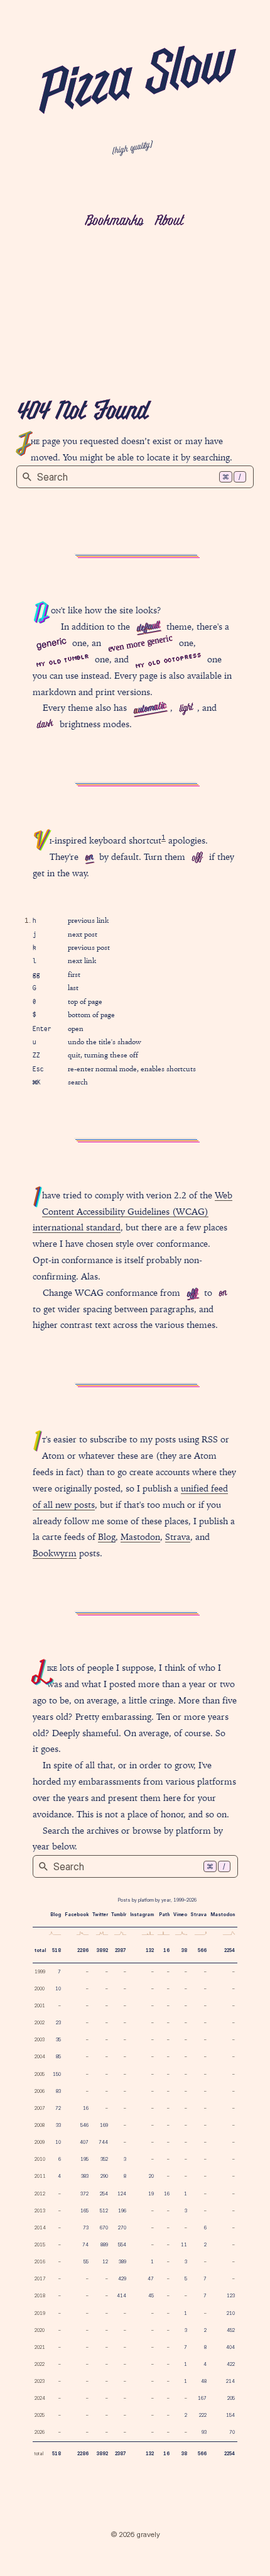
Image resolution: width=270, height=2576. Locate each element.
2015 (40, 2245)
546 (84, 2125)
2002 (40, 2023)
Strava (178, 1537)
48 (204, 2381)
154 (230, 2415)
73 (86, 2228)
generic (51, 642)
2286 (83, 1950)
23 (58, 2023)
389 (122, 2262)
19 (151, 2194)
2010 (40, 2159)
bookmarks (114, 221)
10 (58, 1989)
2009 (40, 2142)
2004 (40, 2057)
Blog (107, 1537)
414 (121, 2296)
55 (86, 2262)
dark (45, 725)
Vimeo (180, 1915)
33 (58, 2125)
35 (58, 2040)
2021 (40, 2347)
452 (231, 2330)
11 (184, 2245)
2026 (40, 2432)
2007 (40, 2108)
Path (164, 1915)
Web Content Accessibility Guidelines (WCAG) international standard (132, 1212)
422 (231, 2364)
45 (151, 2296)
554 (122, 2245)
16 (166, 1950)
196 (122, 2211)
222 (203, 2415)
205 (231, 2398)
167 (202, 2398)
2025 (40, 2415)
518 (57, 1950)
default (148, 627)
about (169, 221)
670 (104, 2228)
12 (105, 2262)
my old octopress (168, 660)
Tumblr (119, 1915)
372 (84, 2194)
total (40, 1950)
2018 (40, 2296)
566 (202, 1950)
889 (104, 2245)
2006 (40, 2091)
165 (84, 2211)
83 (58, 2091)
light (186, 709)
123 (231, 2296)
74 (85, 2245)
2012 (40, 2194)
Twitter (100, 1915)
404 (230, 2347)
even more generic (140, 643)
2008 (40, 2125)
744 (103, 2142)
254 (104, 2194)
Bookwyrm (55, 1553)
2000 (40, 1989)
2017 (40, 2279)
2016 (40, 2262)
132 (150, 1950)
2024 (40, 2398)
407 (84, 2142)
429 (122, 2279)
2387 (121, 1950)
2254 (229, 1950)
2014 (40, 2228)
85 (58, 2057)
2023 (40, 2381)
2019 (40, 2313)
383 (85, 2176)
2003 (40, 2040)
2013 (40, 2211)
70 (232, 2432)
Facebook (77, 1915)
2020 (40, 2330)
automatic (150, 709)
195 (84, 2159)
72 (58, 2108)
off (197, 858)
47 (151, 2279)
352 (104, 2159)
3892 (102, 1950)
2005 (40, 2074)
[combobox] (135, 477)
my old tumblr (62, 660)
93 (204, 2432)
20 (151, 2176)
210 (231, 2313)
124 (122, 2194)
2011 (40, 2176)
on (89, 857)
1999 (40, 1972)
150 (57, 2074)
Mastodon (140, 1537)
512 (104, 2211)
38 (184, 1950)
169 (104, 2125)
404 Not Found (82, 412)
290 (104, 2176)
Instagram (142, 1915)
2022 (40, 2364)
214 (230, 2381)
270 (122, 2228)
